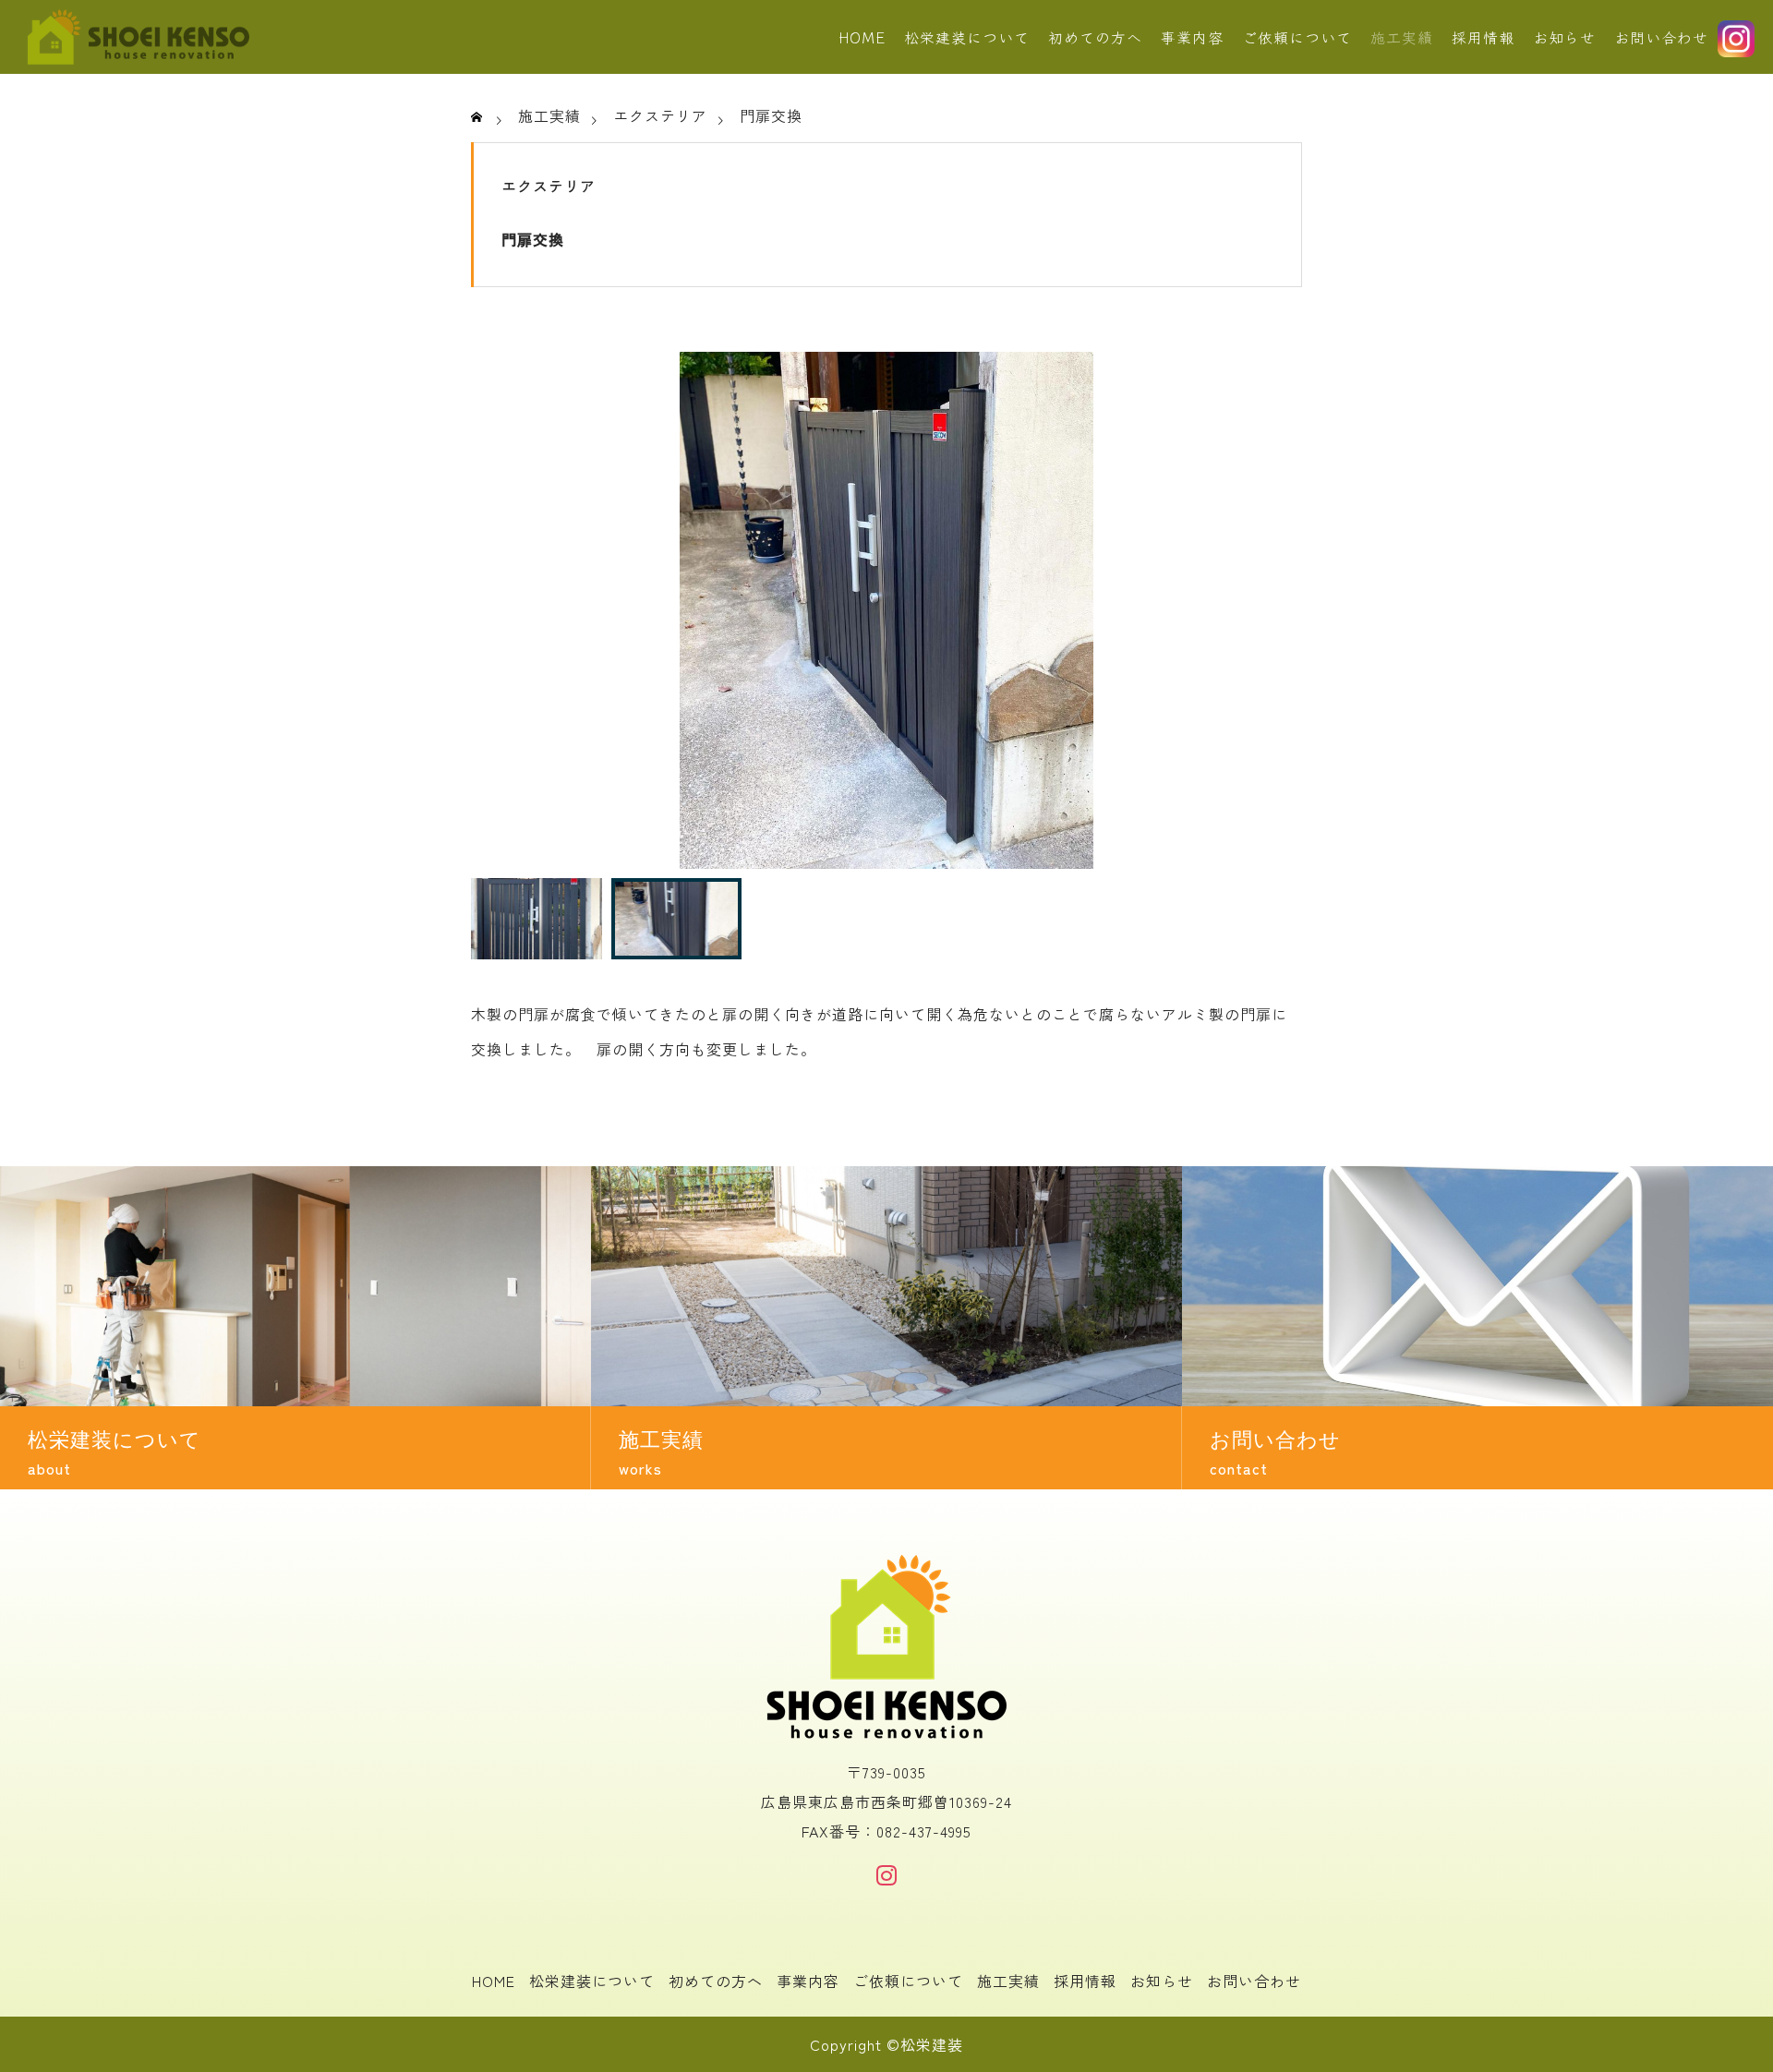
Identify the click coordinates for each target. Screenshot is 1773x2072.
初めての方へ (1095, 37)
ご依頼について (1297, 37)
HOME (862, 37)
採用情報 (1483, 37)
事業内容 (1192, 37)
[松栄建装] (139, 37)
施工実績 (1402, 37)
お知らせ (1564, 37)
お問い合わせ (1661, 37)
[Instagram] (886, 1874)
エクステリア (549, 186)
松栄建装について (967, 37)
